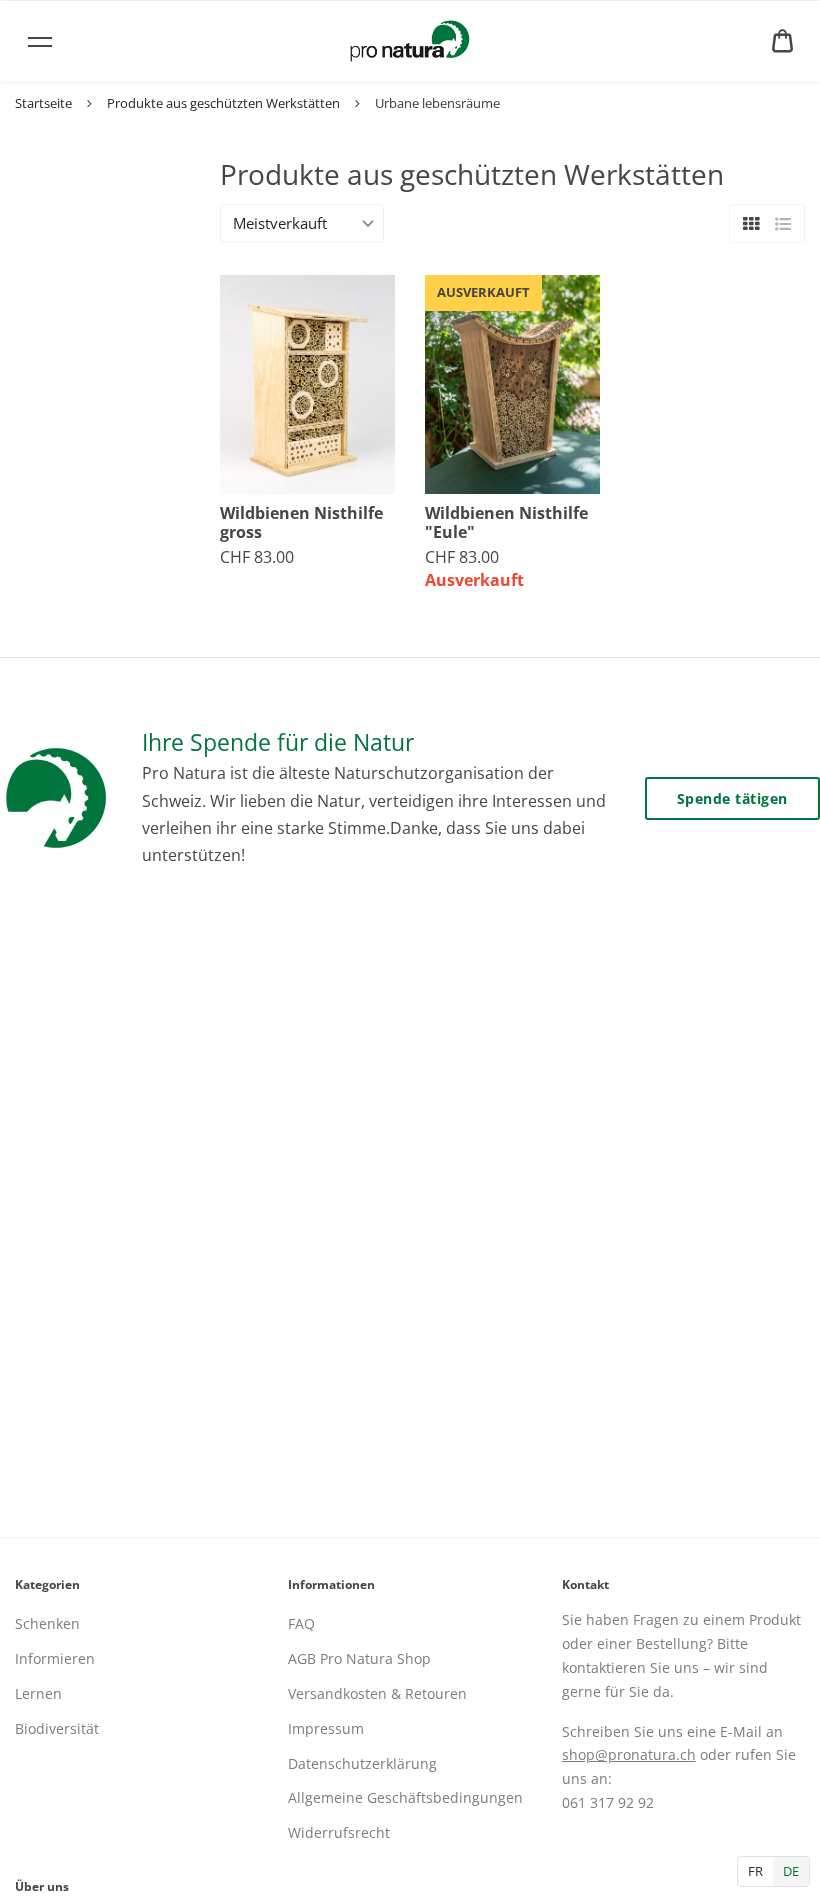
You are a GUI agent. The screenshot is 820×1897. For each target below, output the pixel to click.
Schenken (47, 1623)
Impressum (326, 1728)
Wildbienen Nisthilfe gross (301, 523)
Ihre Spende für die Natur (278, 742)
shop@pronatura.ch (629, 1754)
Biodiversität (57, 1728)
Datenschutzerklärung (362, 1763)
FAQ (301, 1623)
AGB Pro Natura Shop (359, 1658)
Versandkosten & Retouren (377, 1693)
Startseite (43, 103)
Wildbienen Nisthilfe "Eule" (506, 523)
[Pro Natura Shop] (410, 41)
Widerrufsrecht (339, 1832)
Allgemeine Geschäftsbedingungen (405, 1797)
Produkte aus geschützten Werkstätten (223, 103)
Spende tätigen (732, 798)
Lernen (38, 1693)
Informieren (55, 1658)
